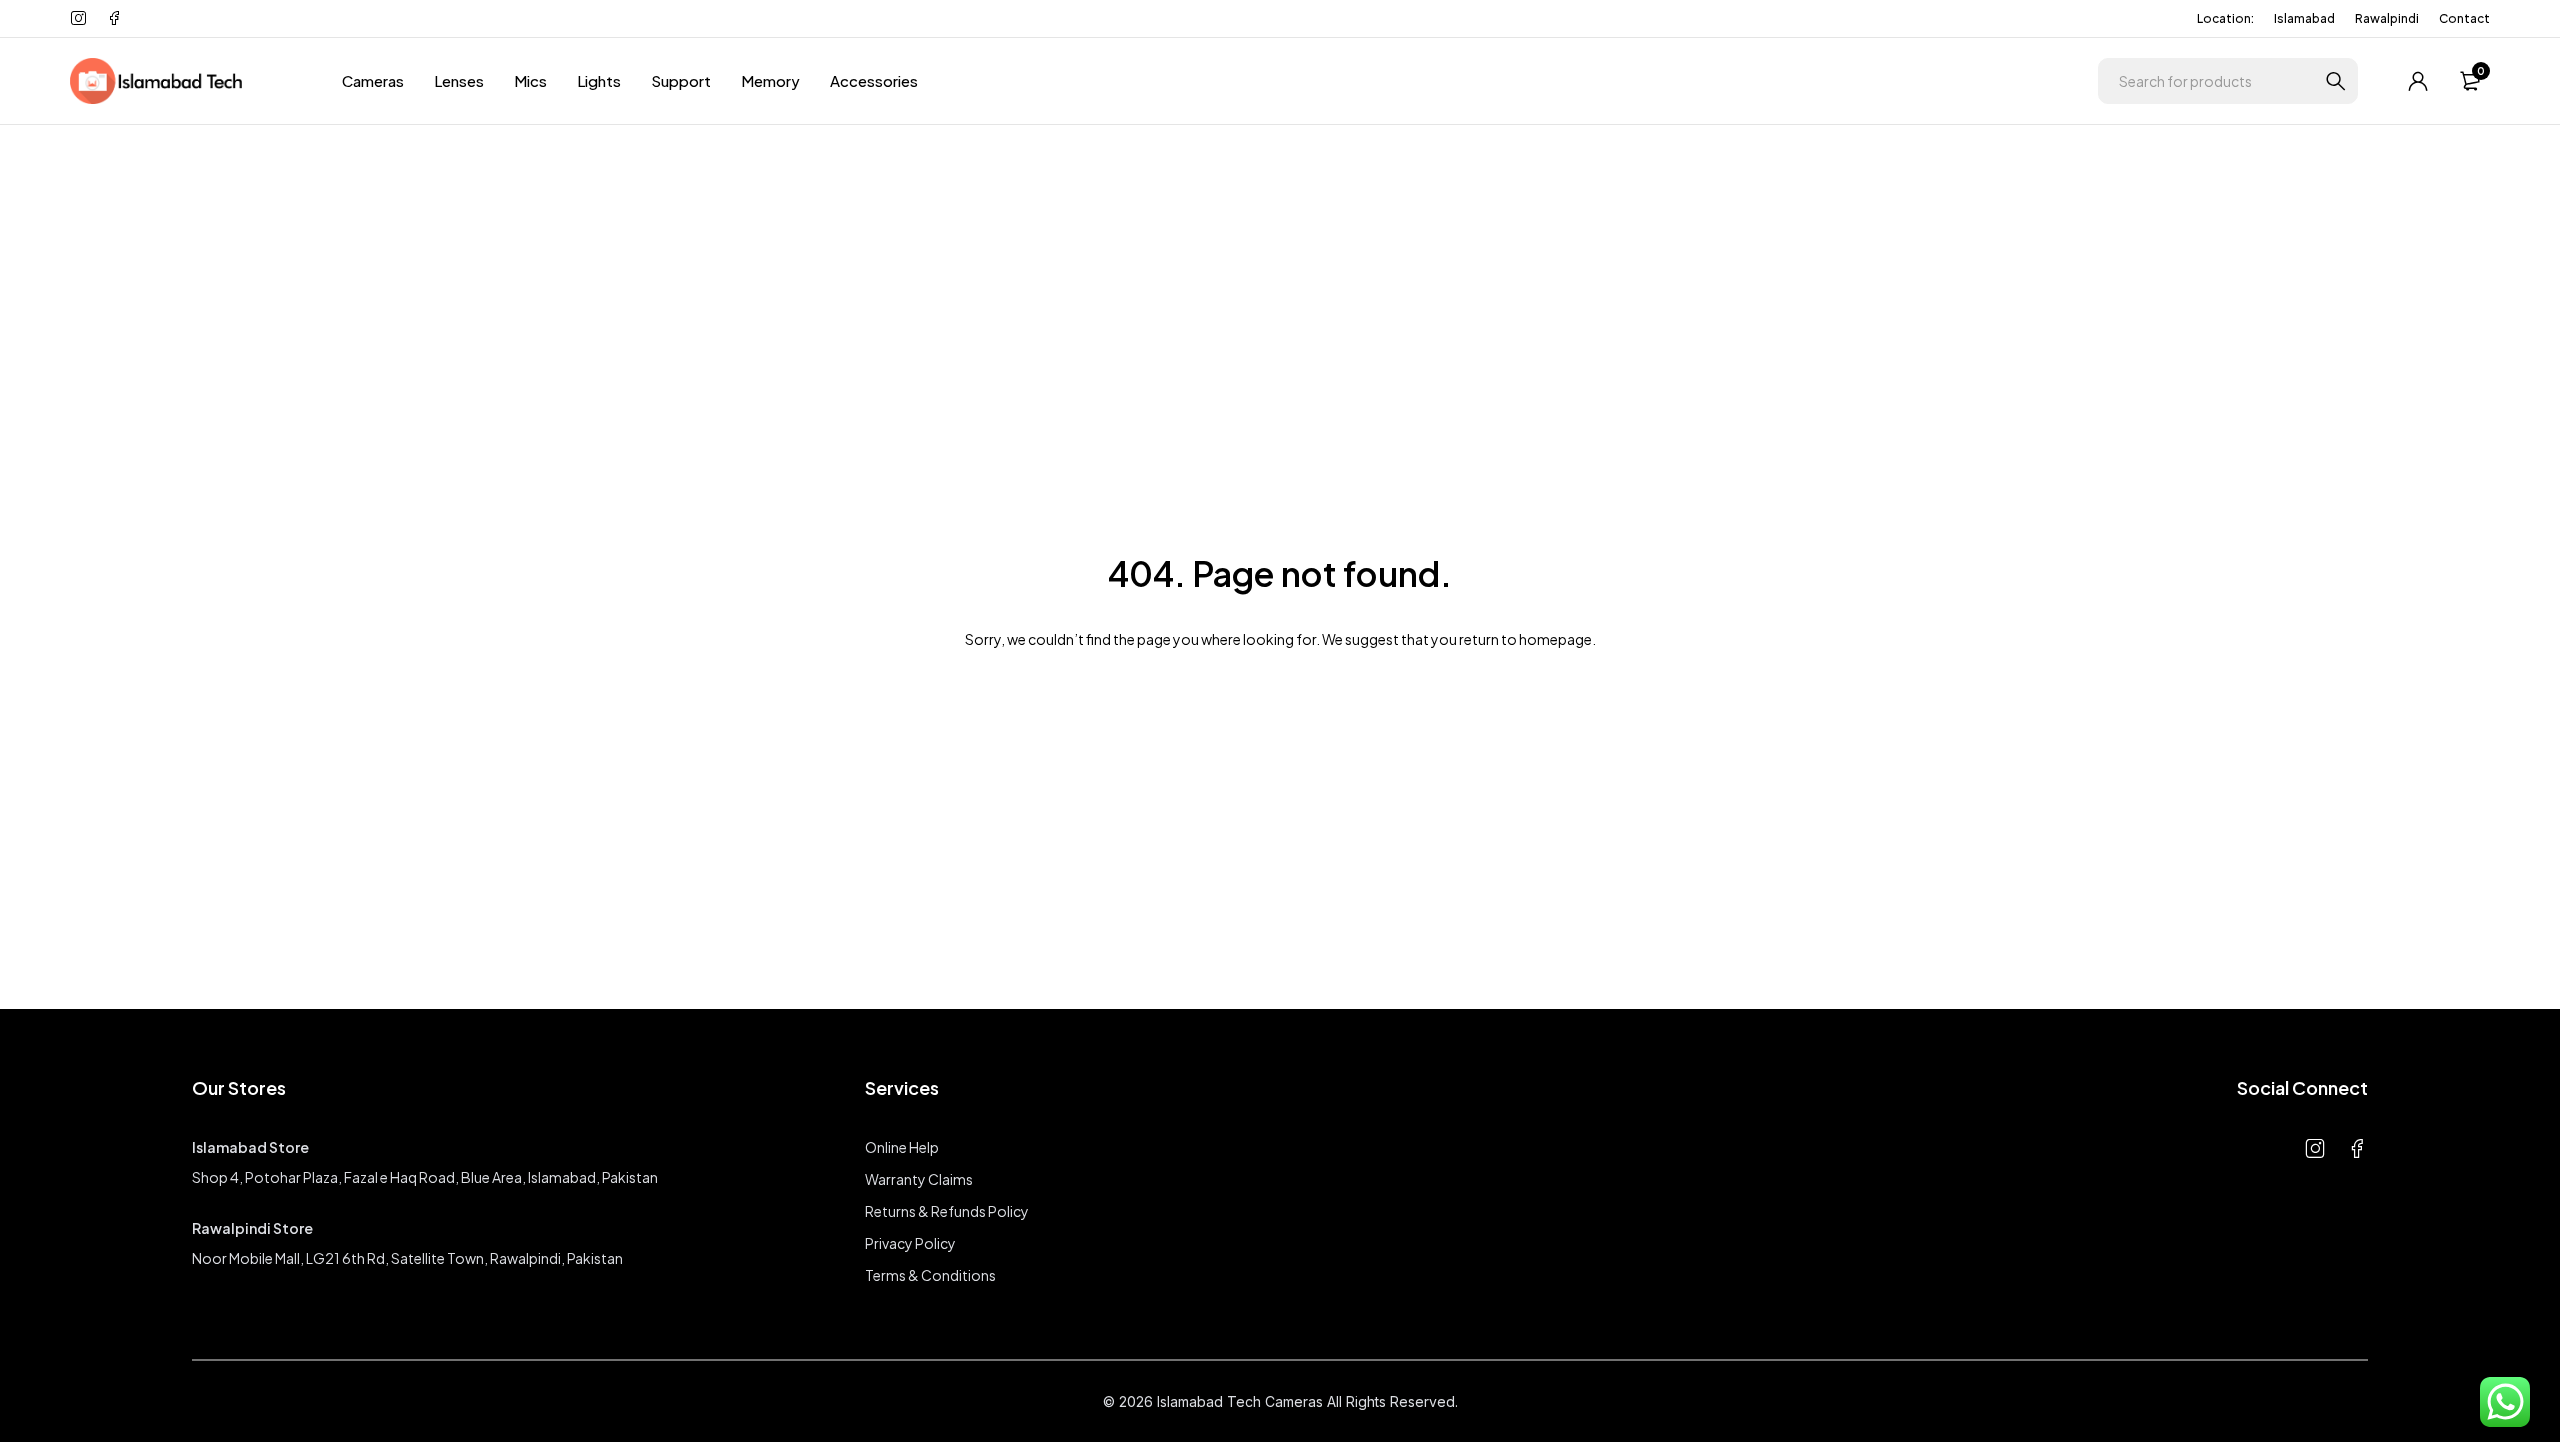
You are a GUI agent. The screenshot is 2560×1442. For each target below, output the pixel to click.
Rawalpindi (2387, 18)
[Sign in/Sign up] (2418, 81)
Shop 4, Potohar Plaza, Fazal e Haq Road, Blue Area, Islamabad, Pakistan (425, 1177)
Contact (2464, 18)
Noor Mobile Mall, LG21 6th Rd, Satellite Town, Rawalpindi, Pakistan (407, 1258)
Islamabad (2304, 18)
